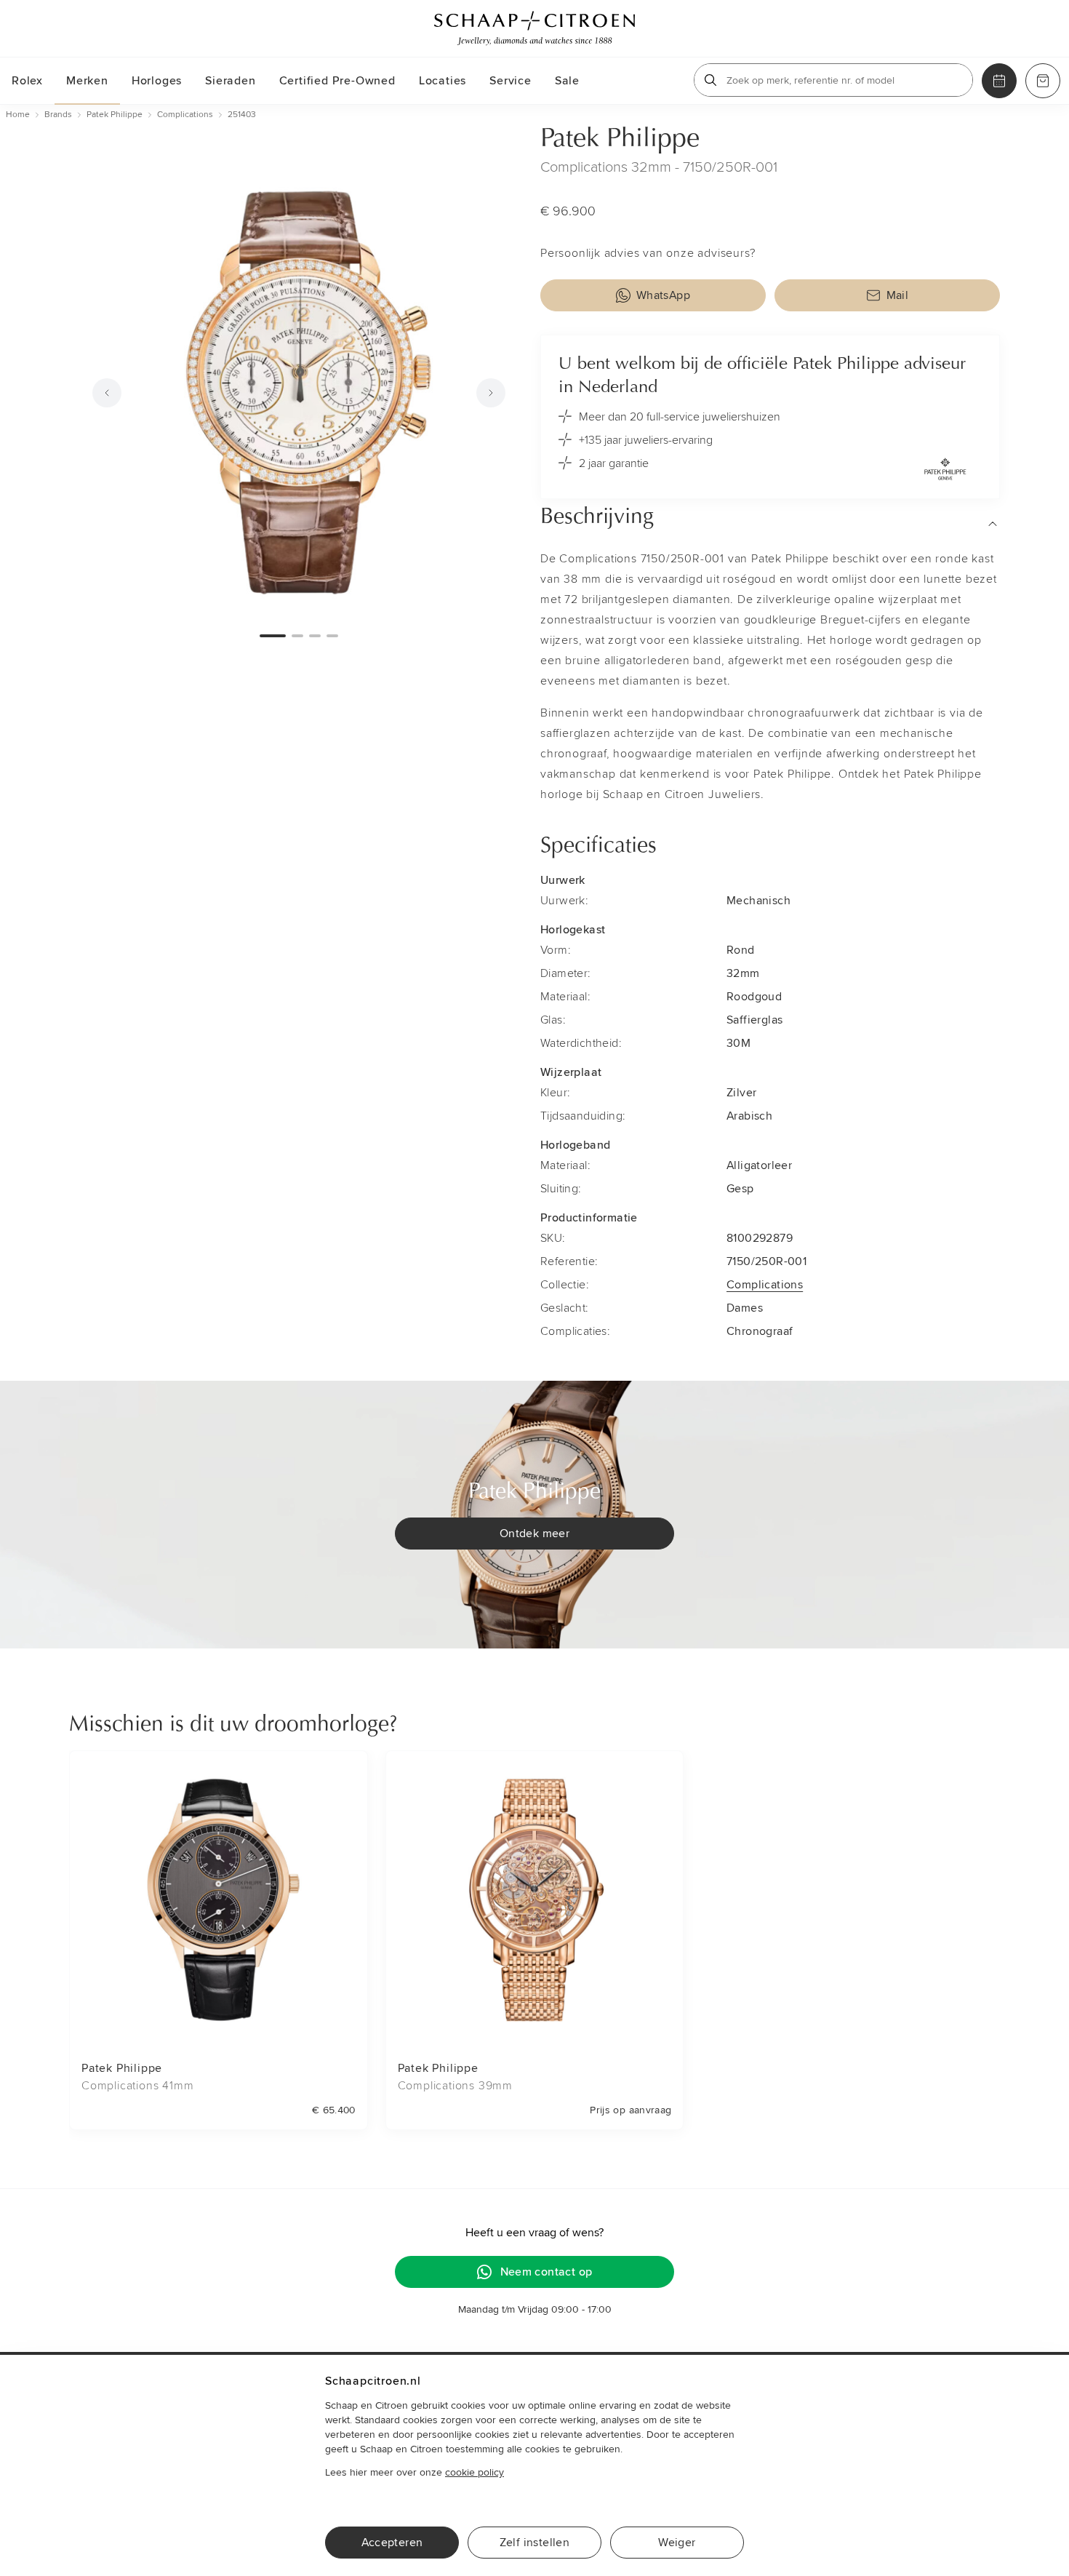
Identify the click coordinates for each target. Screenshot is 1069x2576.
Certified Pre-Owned (337, 81)
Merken (87, 81)
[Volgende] (491, 393)
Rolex (27, 81)
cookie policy (475, 2472)
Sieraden (230, 81)
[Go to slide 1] (273, 636)
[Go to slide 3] (315, 636)
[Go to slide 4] (332, 636)
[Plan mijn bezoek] (999, 81)
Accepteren (392, 2543)
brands (58, 115)
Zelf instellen (535, 2543)
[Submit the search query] (710, 80)
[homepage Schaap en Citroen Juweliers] (534, 28)
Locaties (443, 81)
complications (185, 115)
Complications (765, 1285)
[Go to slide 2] (297, 636)
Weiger (677, 2543)
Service (511, 81)
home (18, 115)
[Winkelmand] (1043, 81)
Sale (567, 81)
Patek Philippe (620, 140)
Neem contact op (546, 2272)
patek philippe (115, 115)
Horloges (157, 81)
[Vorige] (107, 393)
